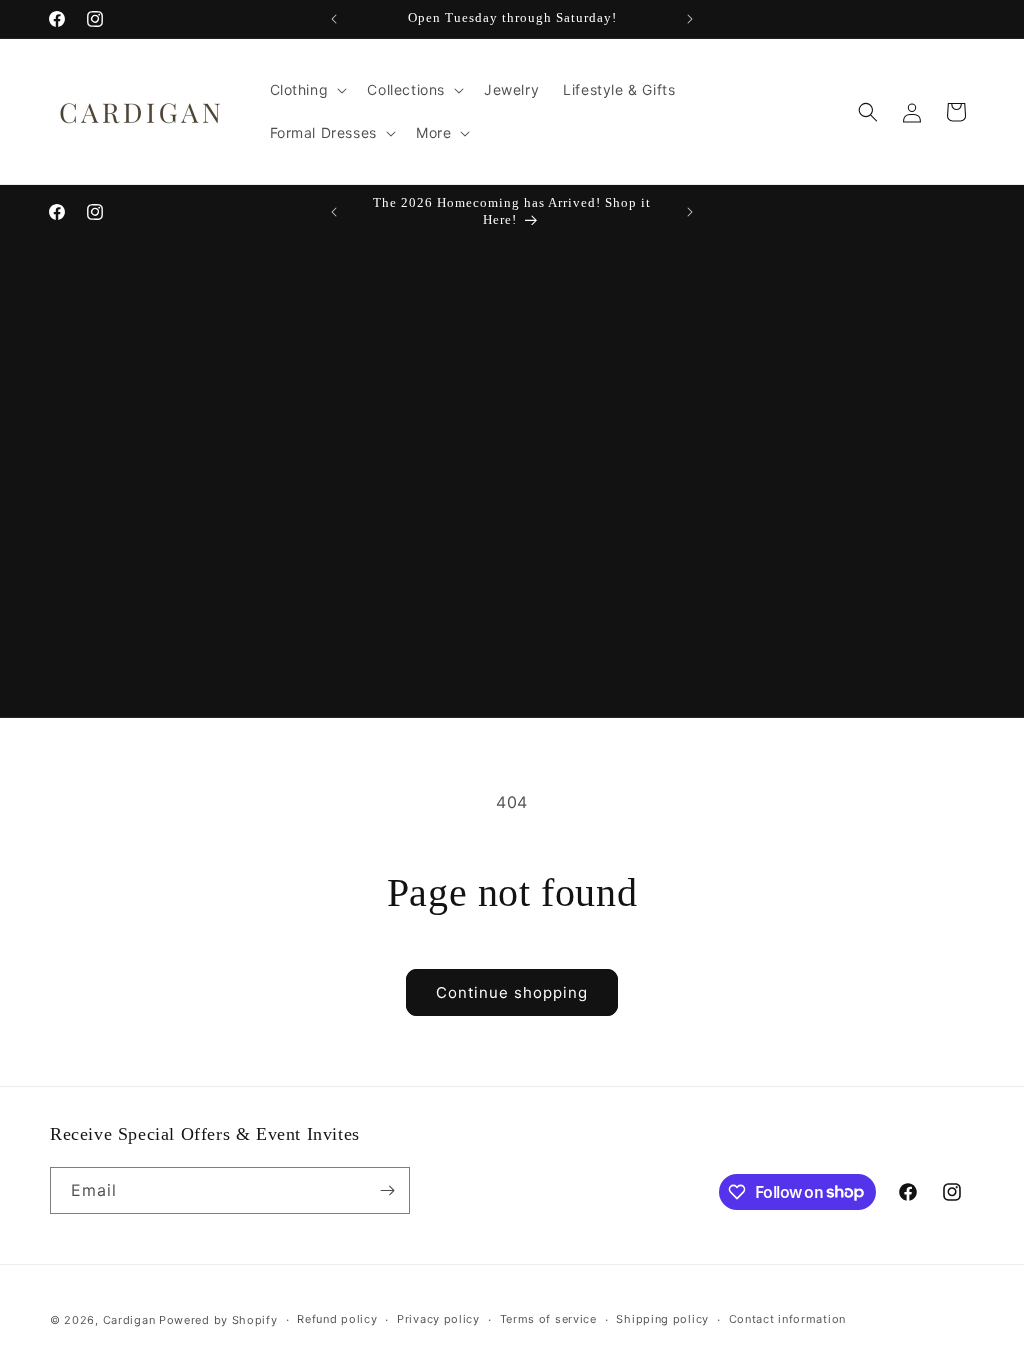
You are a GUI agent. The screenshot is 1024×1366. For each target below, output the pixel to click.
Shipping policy (662, 1319)
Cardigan (129, 1320)
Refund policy (337, 1319)
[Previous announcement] (334, 19)
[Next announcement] (690, 19)
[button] (307, 90)
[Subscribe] (387, 1190)
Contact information (787, 1319)
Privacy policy (438, 1319)
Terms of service (548, 1319)
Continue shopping (512, 992)
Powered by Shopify (218, 1320)
